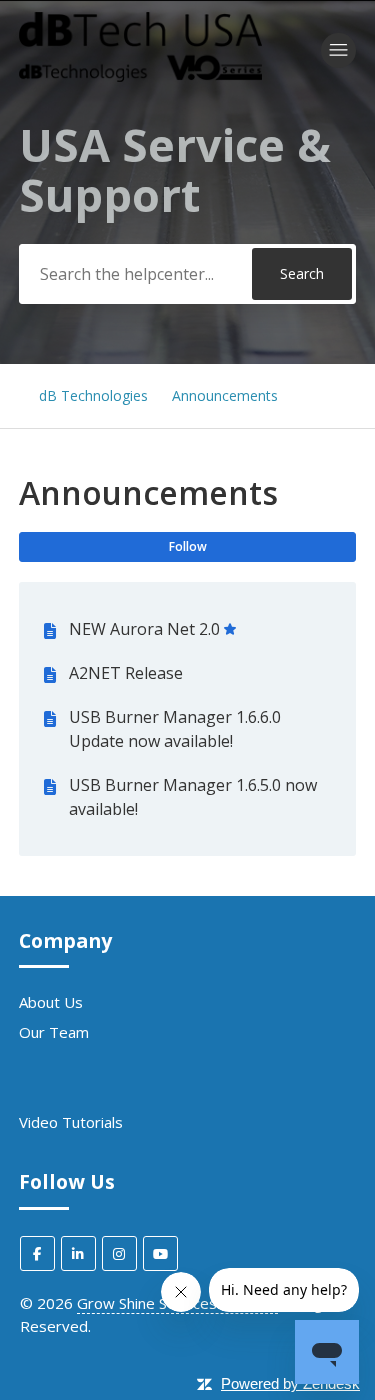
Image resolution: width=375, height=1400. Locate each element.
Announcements (225, 395)
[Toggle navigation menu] (338, 50)
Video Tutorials (71, 1122)
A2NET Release (126, 673)
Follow (188, 546)
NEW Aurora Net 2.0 (144, 629)
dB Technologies (93, 395)
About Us (51, 1002)
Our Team (54, 1032)
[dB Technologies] (140, 76)
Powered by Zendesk (290, 1383)
